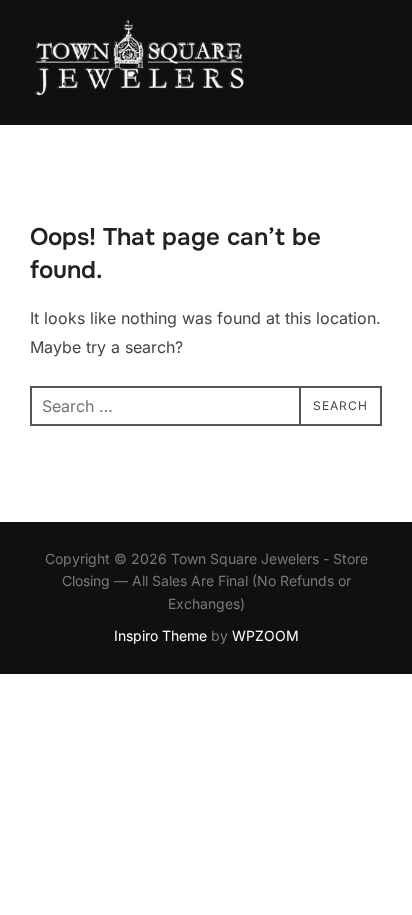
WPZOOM (265, 635)
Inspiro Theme (160, 635)
